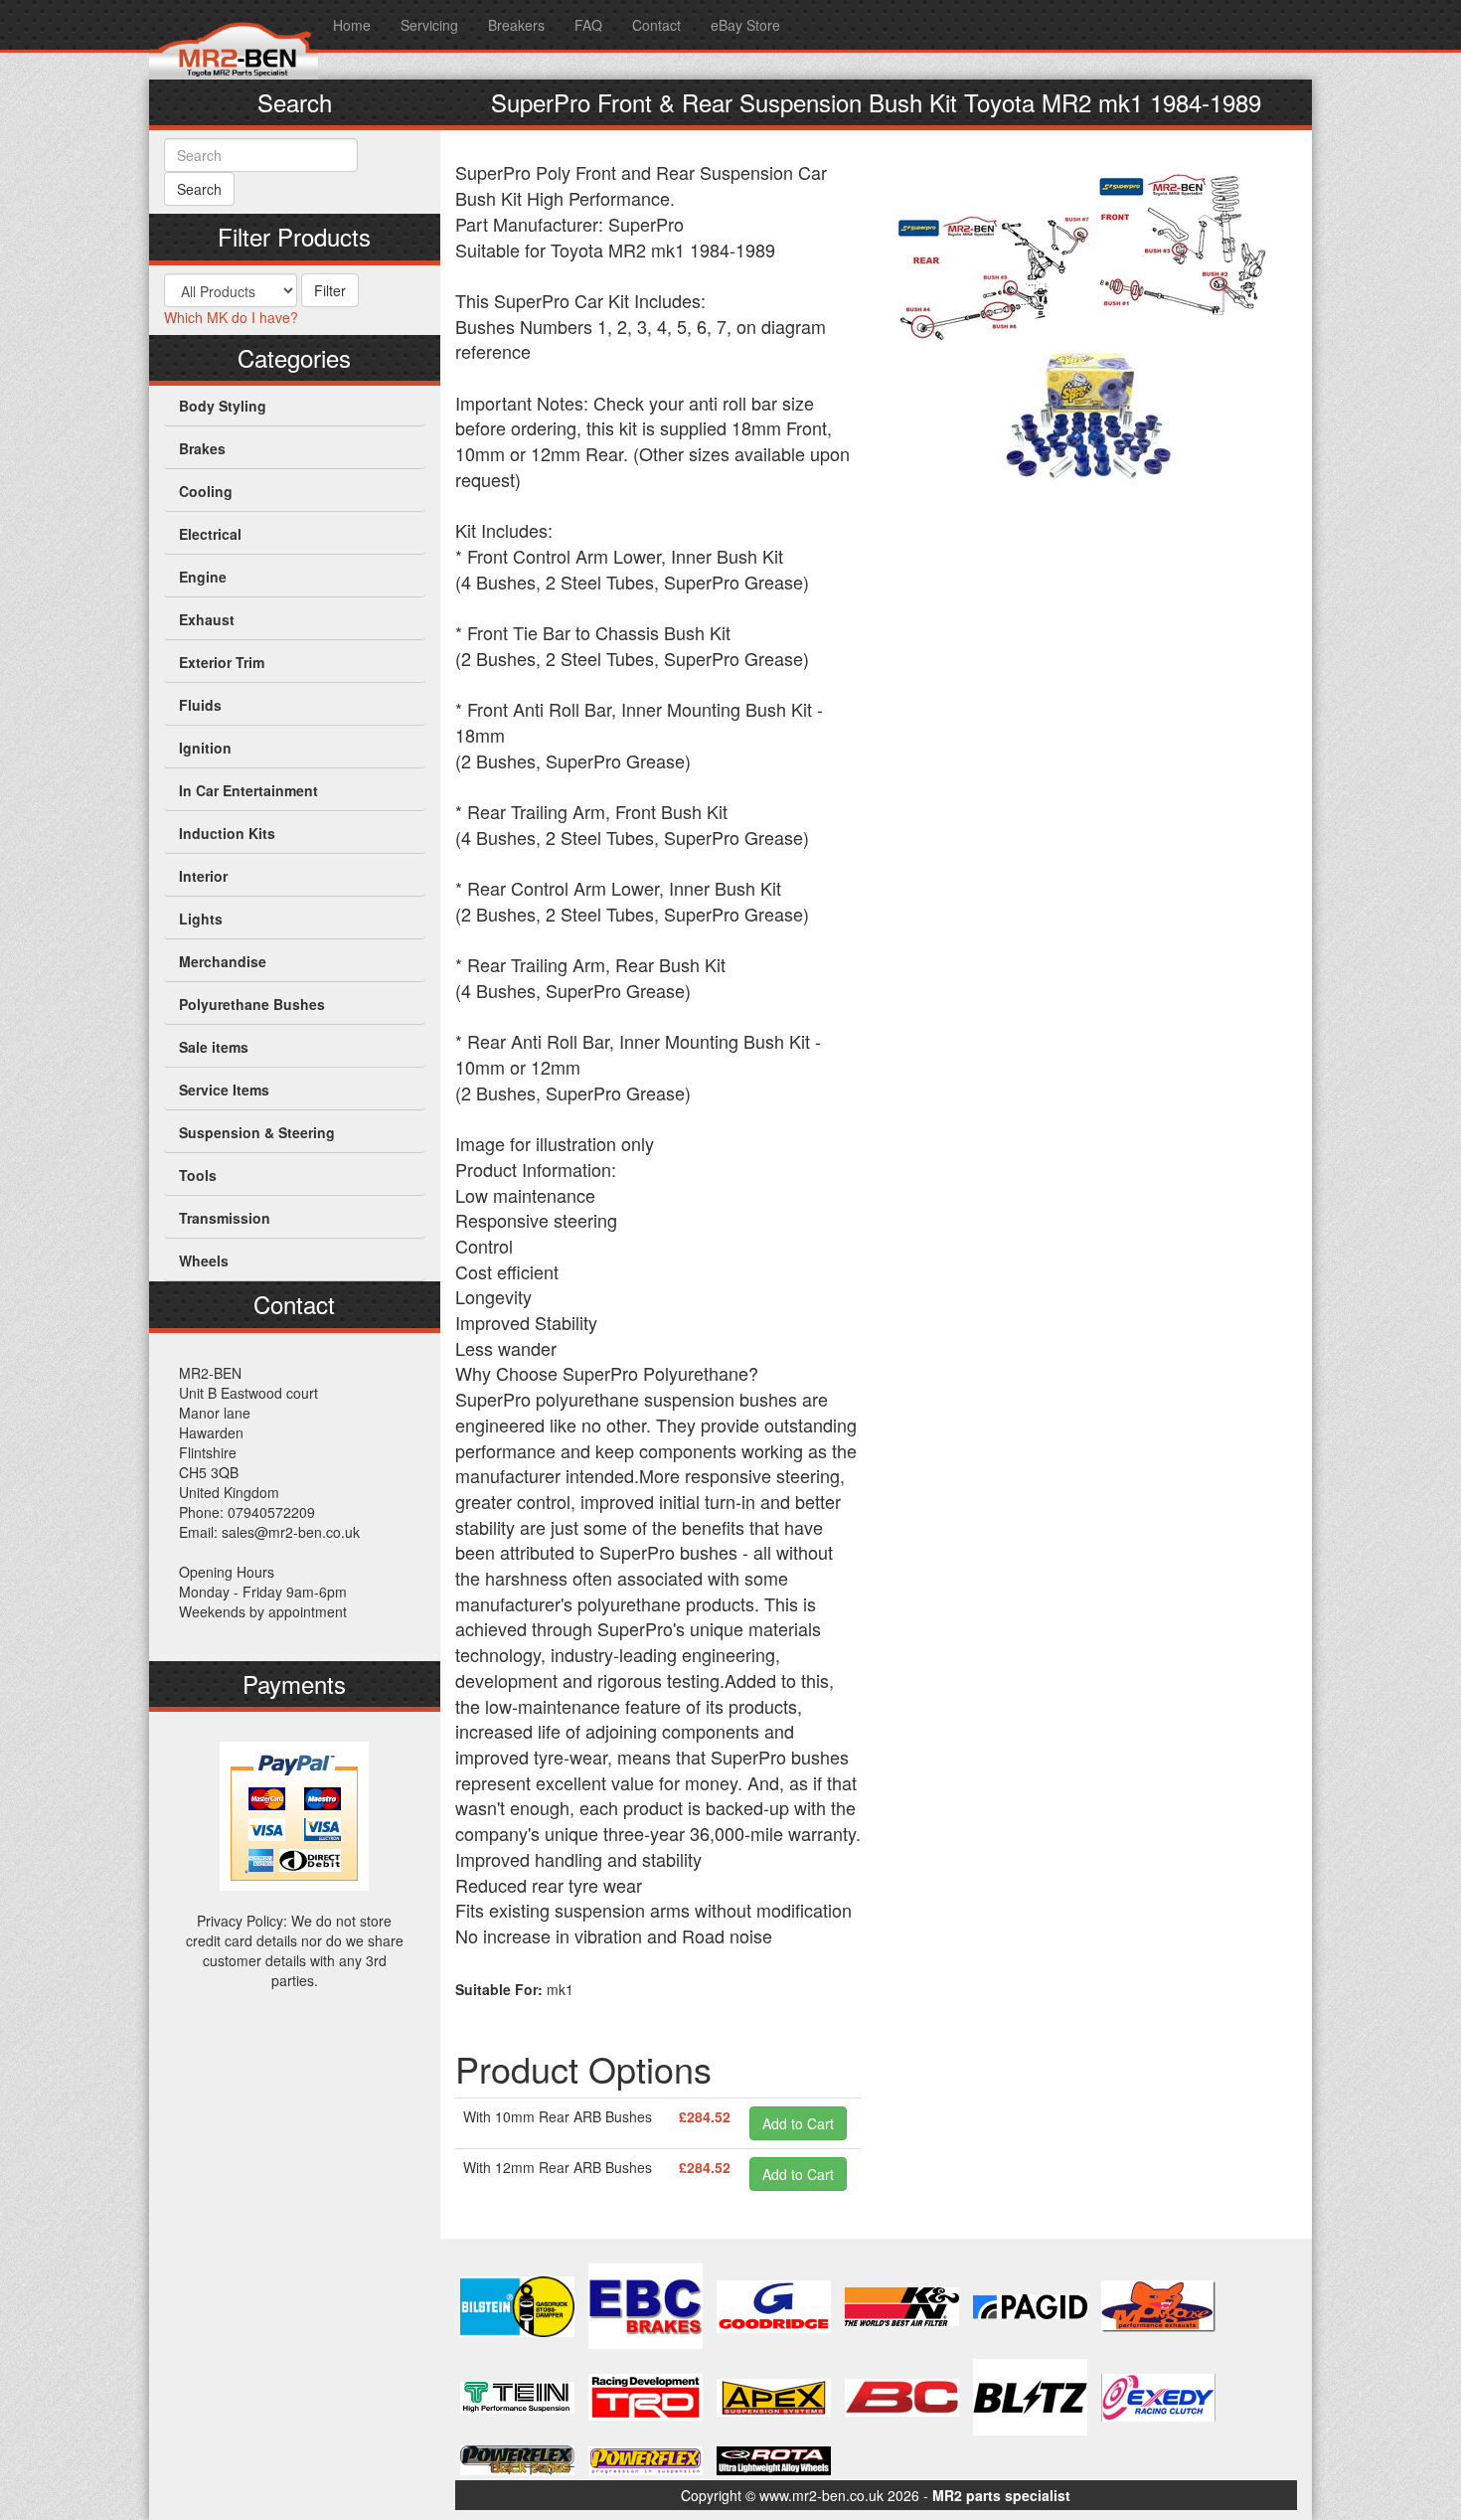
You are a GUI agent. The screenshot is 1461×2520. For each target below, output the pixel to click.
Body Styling (223, 406)
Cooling (206, 491)
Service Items (224, 1090)
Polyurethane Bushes (252, 1004)
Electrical (210, 534)
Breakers (516, 25)
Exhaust (207, 619)
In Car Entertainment (248, 790)
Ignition (205, 748)
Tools (198, 1175)
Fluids (200, 705)
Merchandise (223, 961)
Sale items (214, 1047)
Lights (201, 919)
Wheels (204, 1260)
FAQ (588, 25)
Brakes (202, 448)
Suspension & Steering (257, 1132)
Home (352, 25)
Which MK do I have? (231, 317)
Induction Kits (227, 833)
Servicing (429, 25)
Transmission (225, 1218)
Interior (203, 876)
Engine (203, 577)
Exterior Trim (222, 662)
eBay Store (745, 25)
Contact (656, 25)
